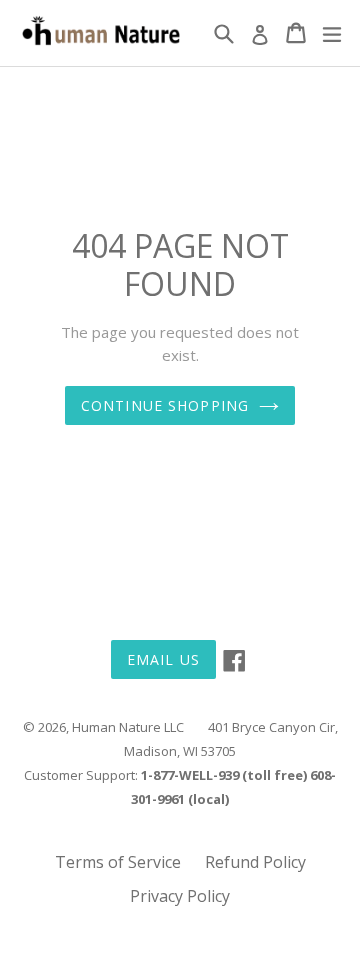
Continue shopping (165, 405)
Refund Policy (255, 862)
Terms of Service (118, 862)
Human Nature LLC (128, 727)
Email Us (163, 659)
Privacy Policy (180, 896)
